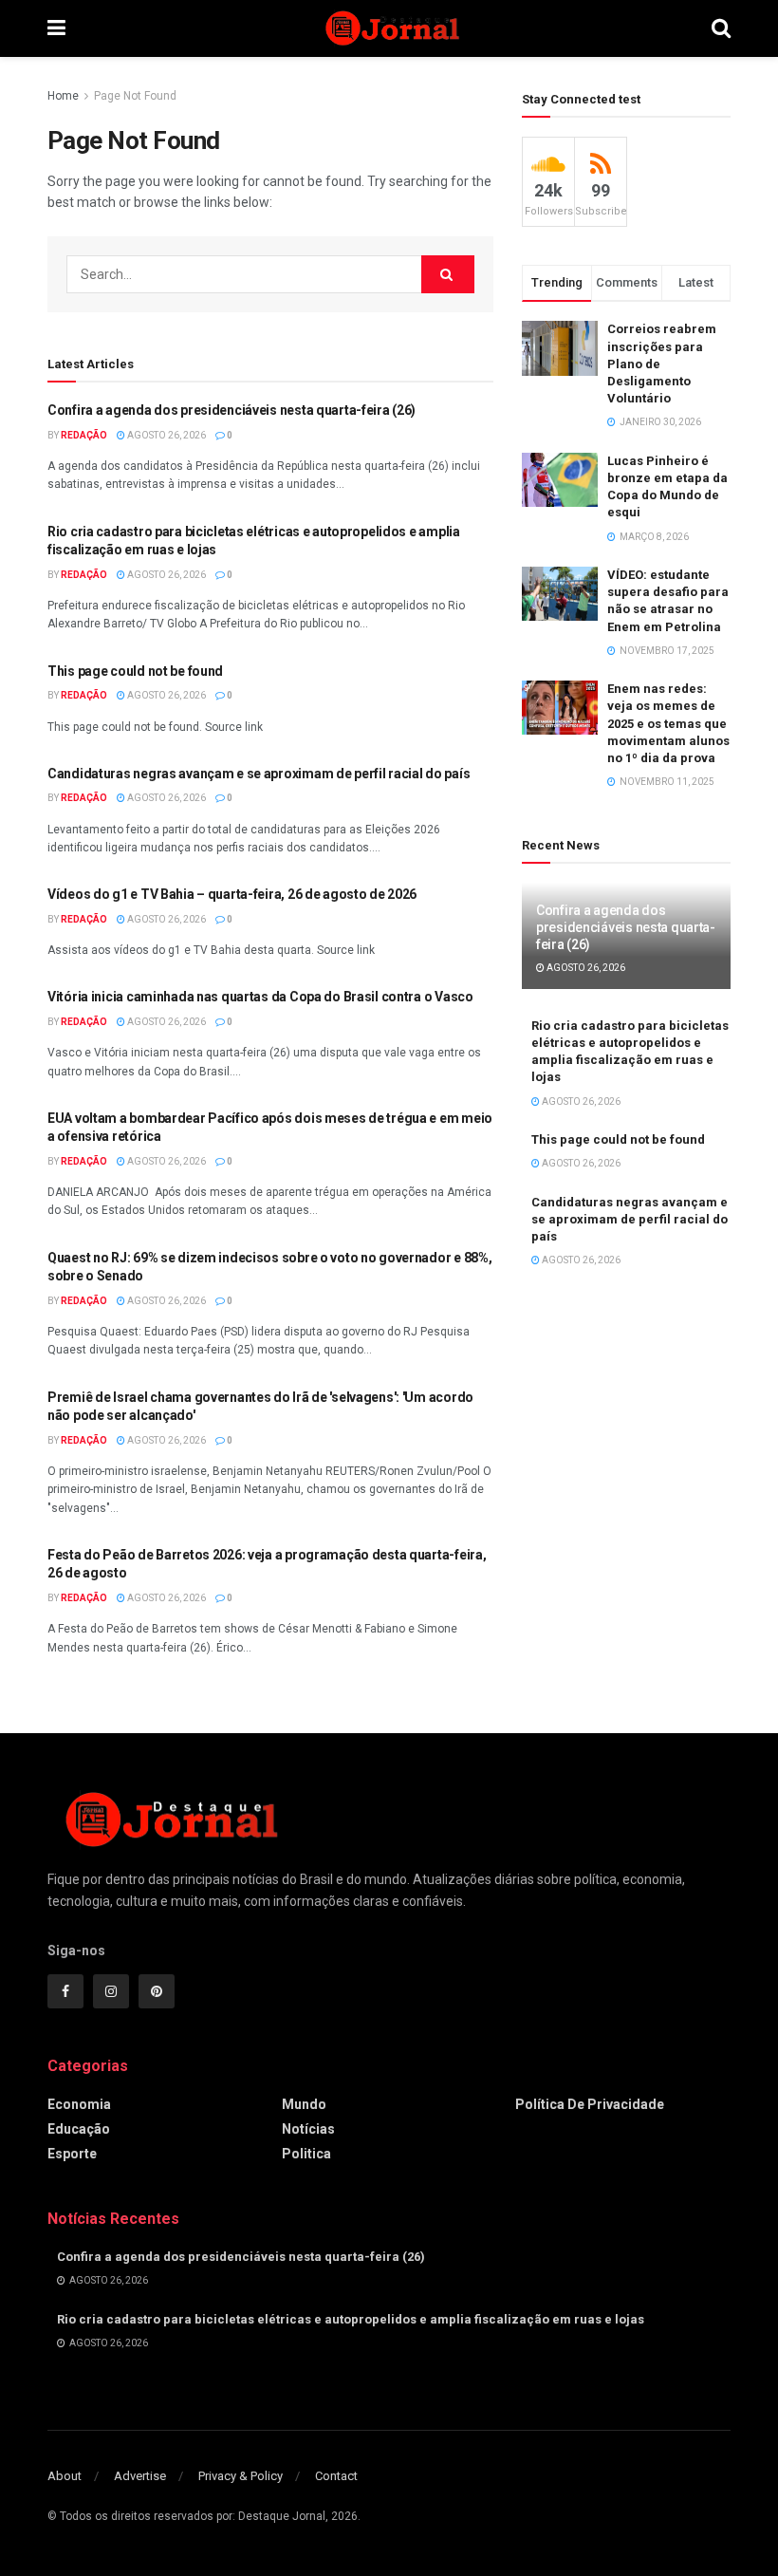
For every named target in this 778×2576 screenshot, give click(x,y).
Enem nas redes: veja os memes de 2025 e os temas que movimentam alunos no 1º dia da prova (668, 723)
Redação (84, 435)
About (65, 2476)
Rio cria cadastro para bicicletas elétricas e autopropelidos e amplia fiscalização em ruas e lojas (351, 2319)
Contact (336, 2476)
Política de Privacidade (590, 2104)
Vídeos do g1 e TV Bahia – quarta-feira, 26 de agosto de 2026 (232, 894)
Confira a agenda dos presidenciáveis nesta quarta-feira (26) (232, 410)
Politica (306, 2154)
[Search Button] (448, 274)
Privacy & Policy (241, 2476)
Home (63, 96)
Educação (79, 2129)
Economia (79, 2104)
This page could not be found (135, 671)
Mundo (304, 2104)
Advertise (140, 2476)
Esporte (72, 2154)
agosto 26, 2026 (166, 435)
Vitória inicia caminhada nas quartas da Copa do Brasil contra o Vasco (260, 997)
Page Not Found (135, 96)
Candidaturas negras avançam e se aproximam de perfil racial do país (259, 774)
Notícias (308, 2129)
